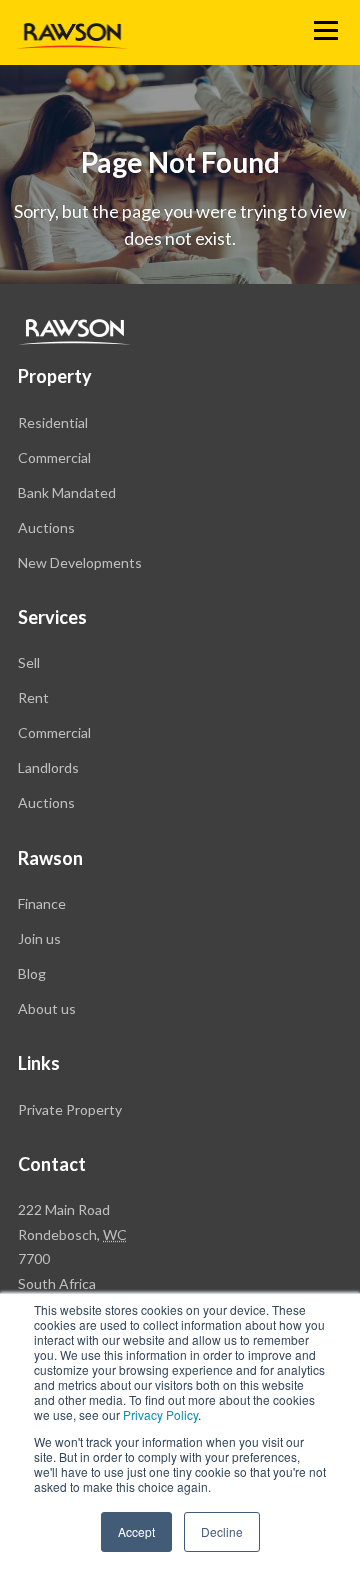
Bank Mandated (67, 492)
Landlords (48, 767)
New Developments (80, 562)
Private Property (70, 1109)
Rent (33, 697)
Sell (29, 662)
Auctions (46, 527)
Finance (42, 903)
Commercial (54, 457)
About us (47, 1008)
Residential (53, 422)
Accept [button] (136, 1531)
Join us (39, 938)
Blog (32, 973)
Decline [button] (222, 1531)
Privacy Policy (160, 1414)
